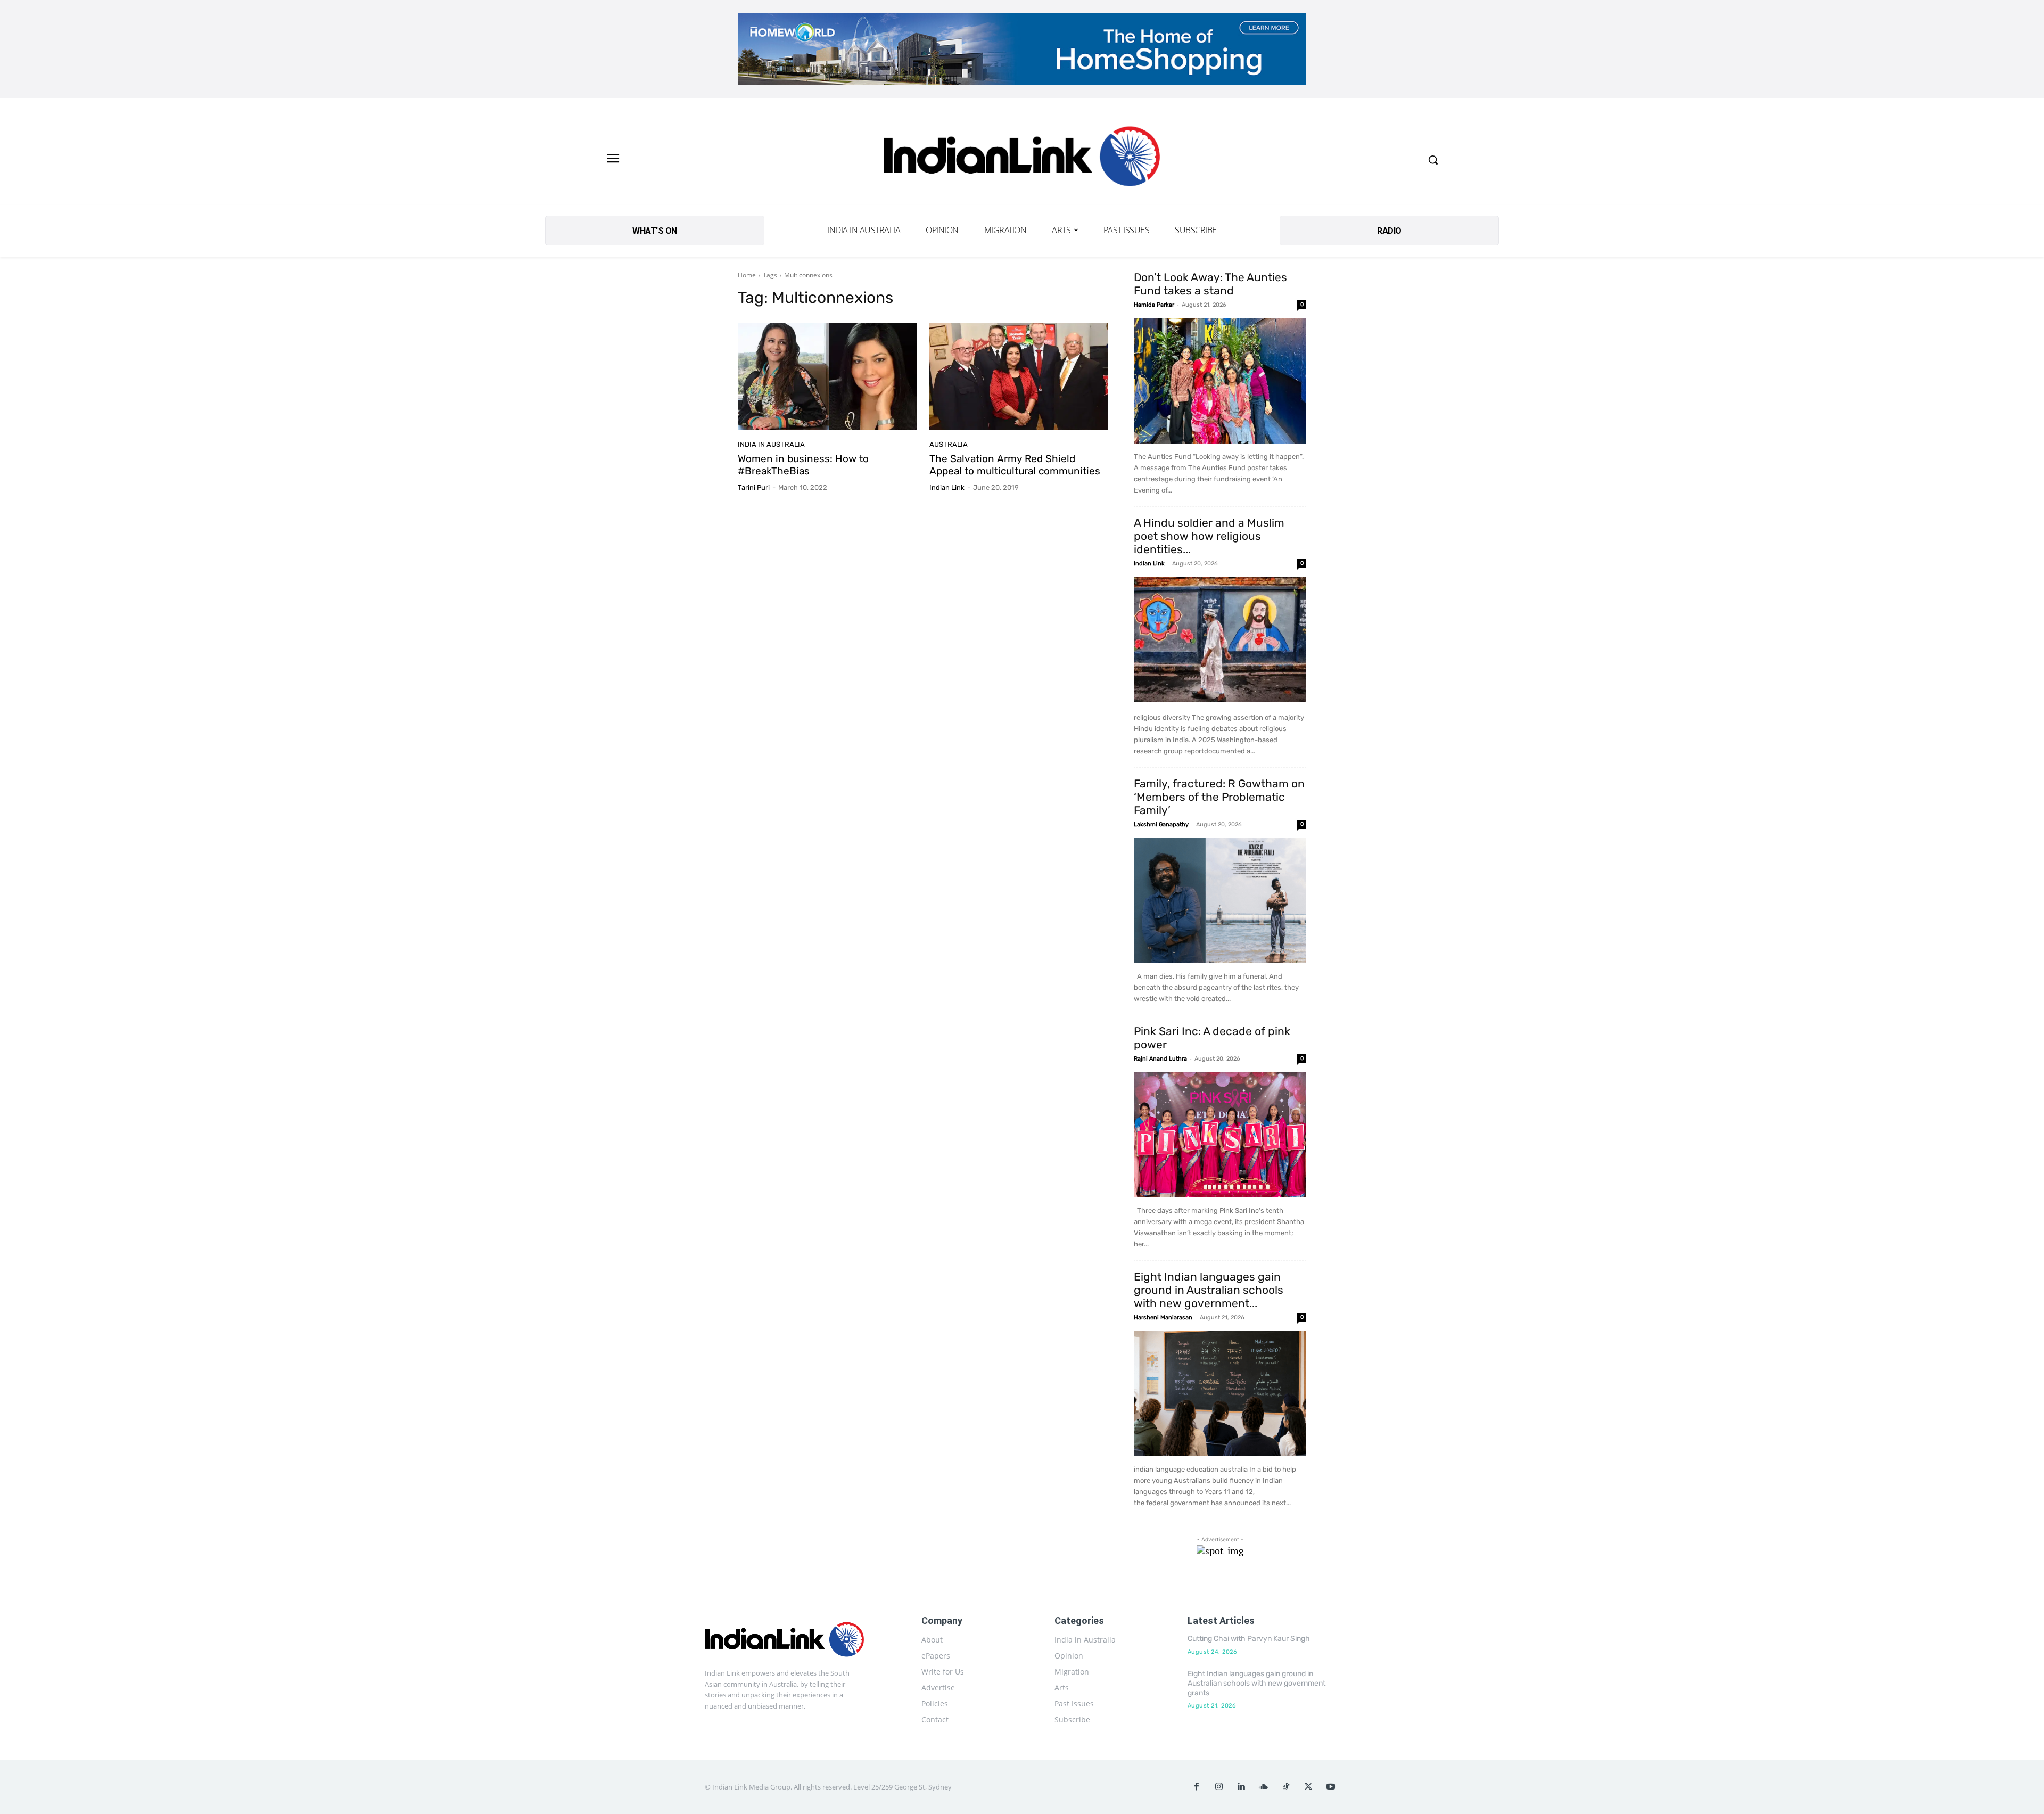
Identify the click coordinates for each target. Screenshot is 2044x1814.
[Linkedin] (1241, 1787)
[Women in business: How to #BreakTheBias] (827, 377)
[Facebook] (1197, 1787)
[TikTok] (1286, 1787)
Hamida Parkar (1154, 305)
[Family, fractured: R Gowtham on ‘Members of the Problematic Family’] (1220, 901)
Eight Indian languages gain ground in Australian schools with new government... (1209, 1290)
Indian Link (947, 487)
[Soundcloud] (1264, 1787)
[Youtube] (1331, 1787)
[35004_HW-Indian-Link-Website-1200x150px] (1022, 49)
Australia (949, 444)
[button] (1433, 160)
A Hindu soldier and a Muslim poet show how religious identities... (1209, 536)
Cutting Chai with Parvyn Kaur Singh (1249, 1639)
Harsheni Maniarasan (1163, 1318)
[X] (1308, 1787)
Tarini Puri (754, 487)
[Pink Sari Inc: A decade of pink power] (1220, 1135)
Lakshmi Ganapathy (1161, 824)
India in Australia (771, 444)
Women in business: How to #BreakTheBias (803, 465)
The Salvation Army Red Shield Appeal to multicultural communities (1015, 465)
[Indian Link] (1022, 159)
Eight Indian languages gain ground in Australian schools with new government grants (1256, 1683)
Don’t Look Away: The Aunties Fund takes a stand (1210, 284)
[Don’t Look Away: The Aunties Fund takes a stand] (1220, 381)
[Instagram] (1219, 1787)
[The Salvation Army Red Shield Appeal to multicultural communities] (1019, 377)
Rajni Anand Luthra (1160, 1059)
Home (747, 275)
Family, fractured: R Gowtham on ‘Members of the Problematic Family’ (1219, 797)
